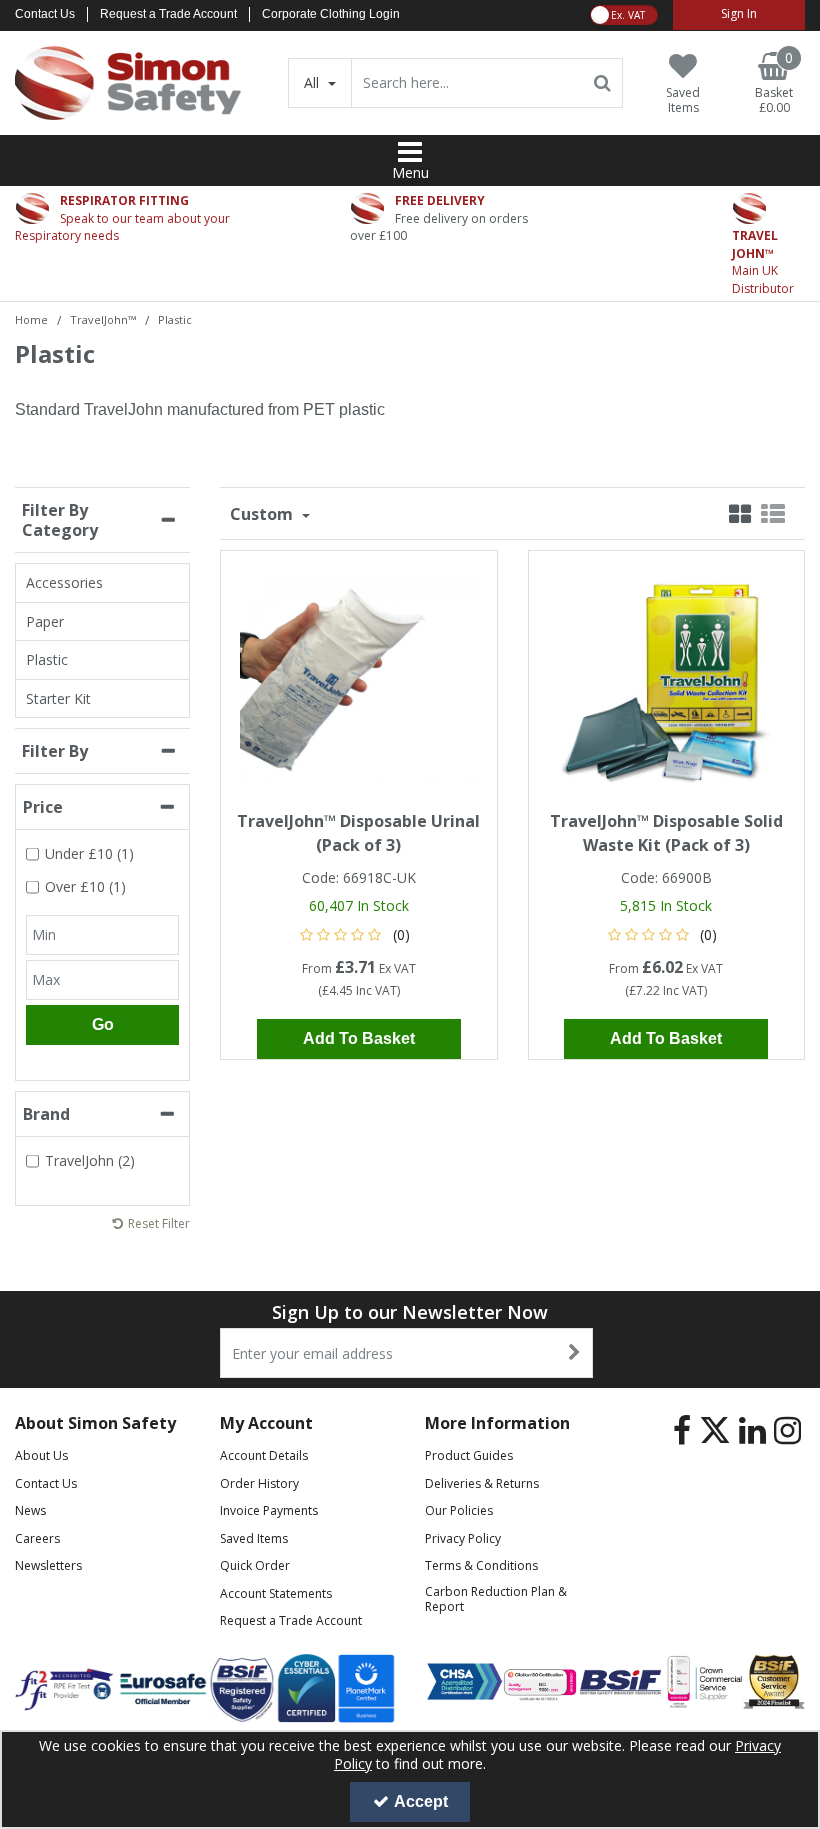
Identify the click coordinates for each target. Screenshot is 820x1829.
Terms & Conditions (481, 1565)
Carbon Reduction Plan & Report (496, 1599)
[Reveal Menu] (410, 152)
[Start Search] (603, 83)
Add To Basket (359, 1038)
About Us (41, 1455)
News (30, 1510)
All (313, 82)
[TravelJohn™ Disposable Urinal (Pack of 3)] (359, 678)
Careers (37, 1538)
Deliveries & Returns (482, 1483)
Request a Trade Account (168, 14)
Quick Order (255, 1565)
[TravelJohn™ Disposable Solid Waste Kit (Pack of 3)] (666, 678)
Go (103, 1024)
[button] (358, 934)
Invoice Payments (269, 1510)
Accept (421, 1801)
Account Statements (276, 1593)
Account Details (264, 1455)
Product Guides (469, 1455)
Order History (259, 1483)
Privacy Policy (463, 1538)
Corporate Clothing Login (331, 14)
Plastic (47, 659)
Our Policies (459, 1510)
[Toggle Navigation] (410, 152)
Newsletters (48, 1565)
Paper (45, 621)
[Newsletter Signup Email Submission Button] (575, 1353)
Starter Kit (58, 698)
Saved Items (254, 1538)
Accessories (64, 582)
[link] (682, 1430)
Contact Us (45, 14)
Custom (263, 514)
